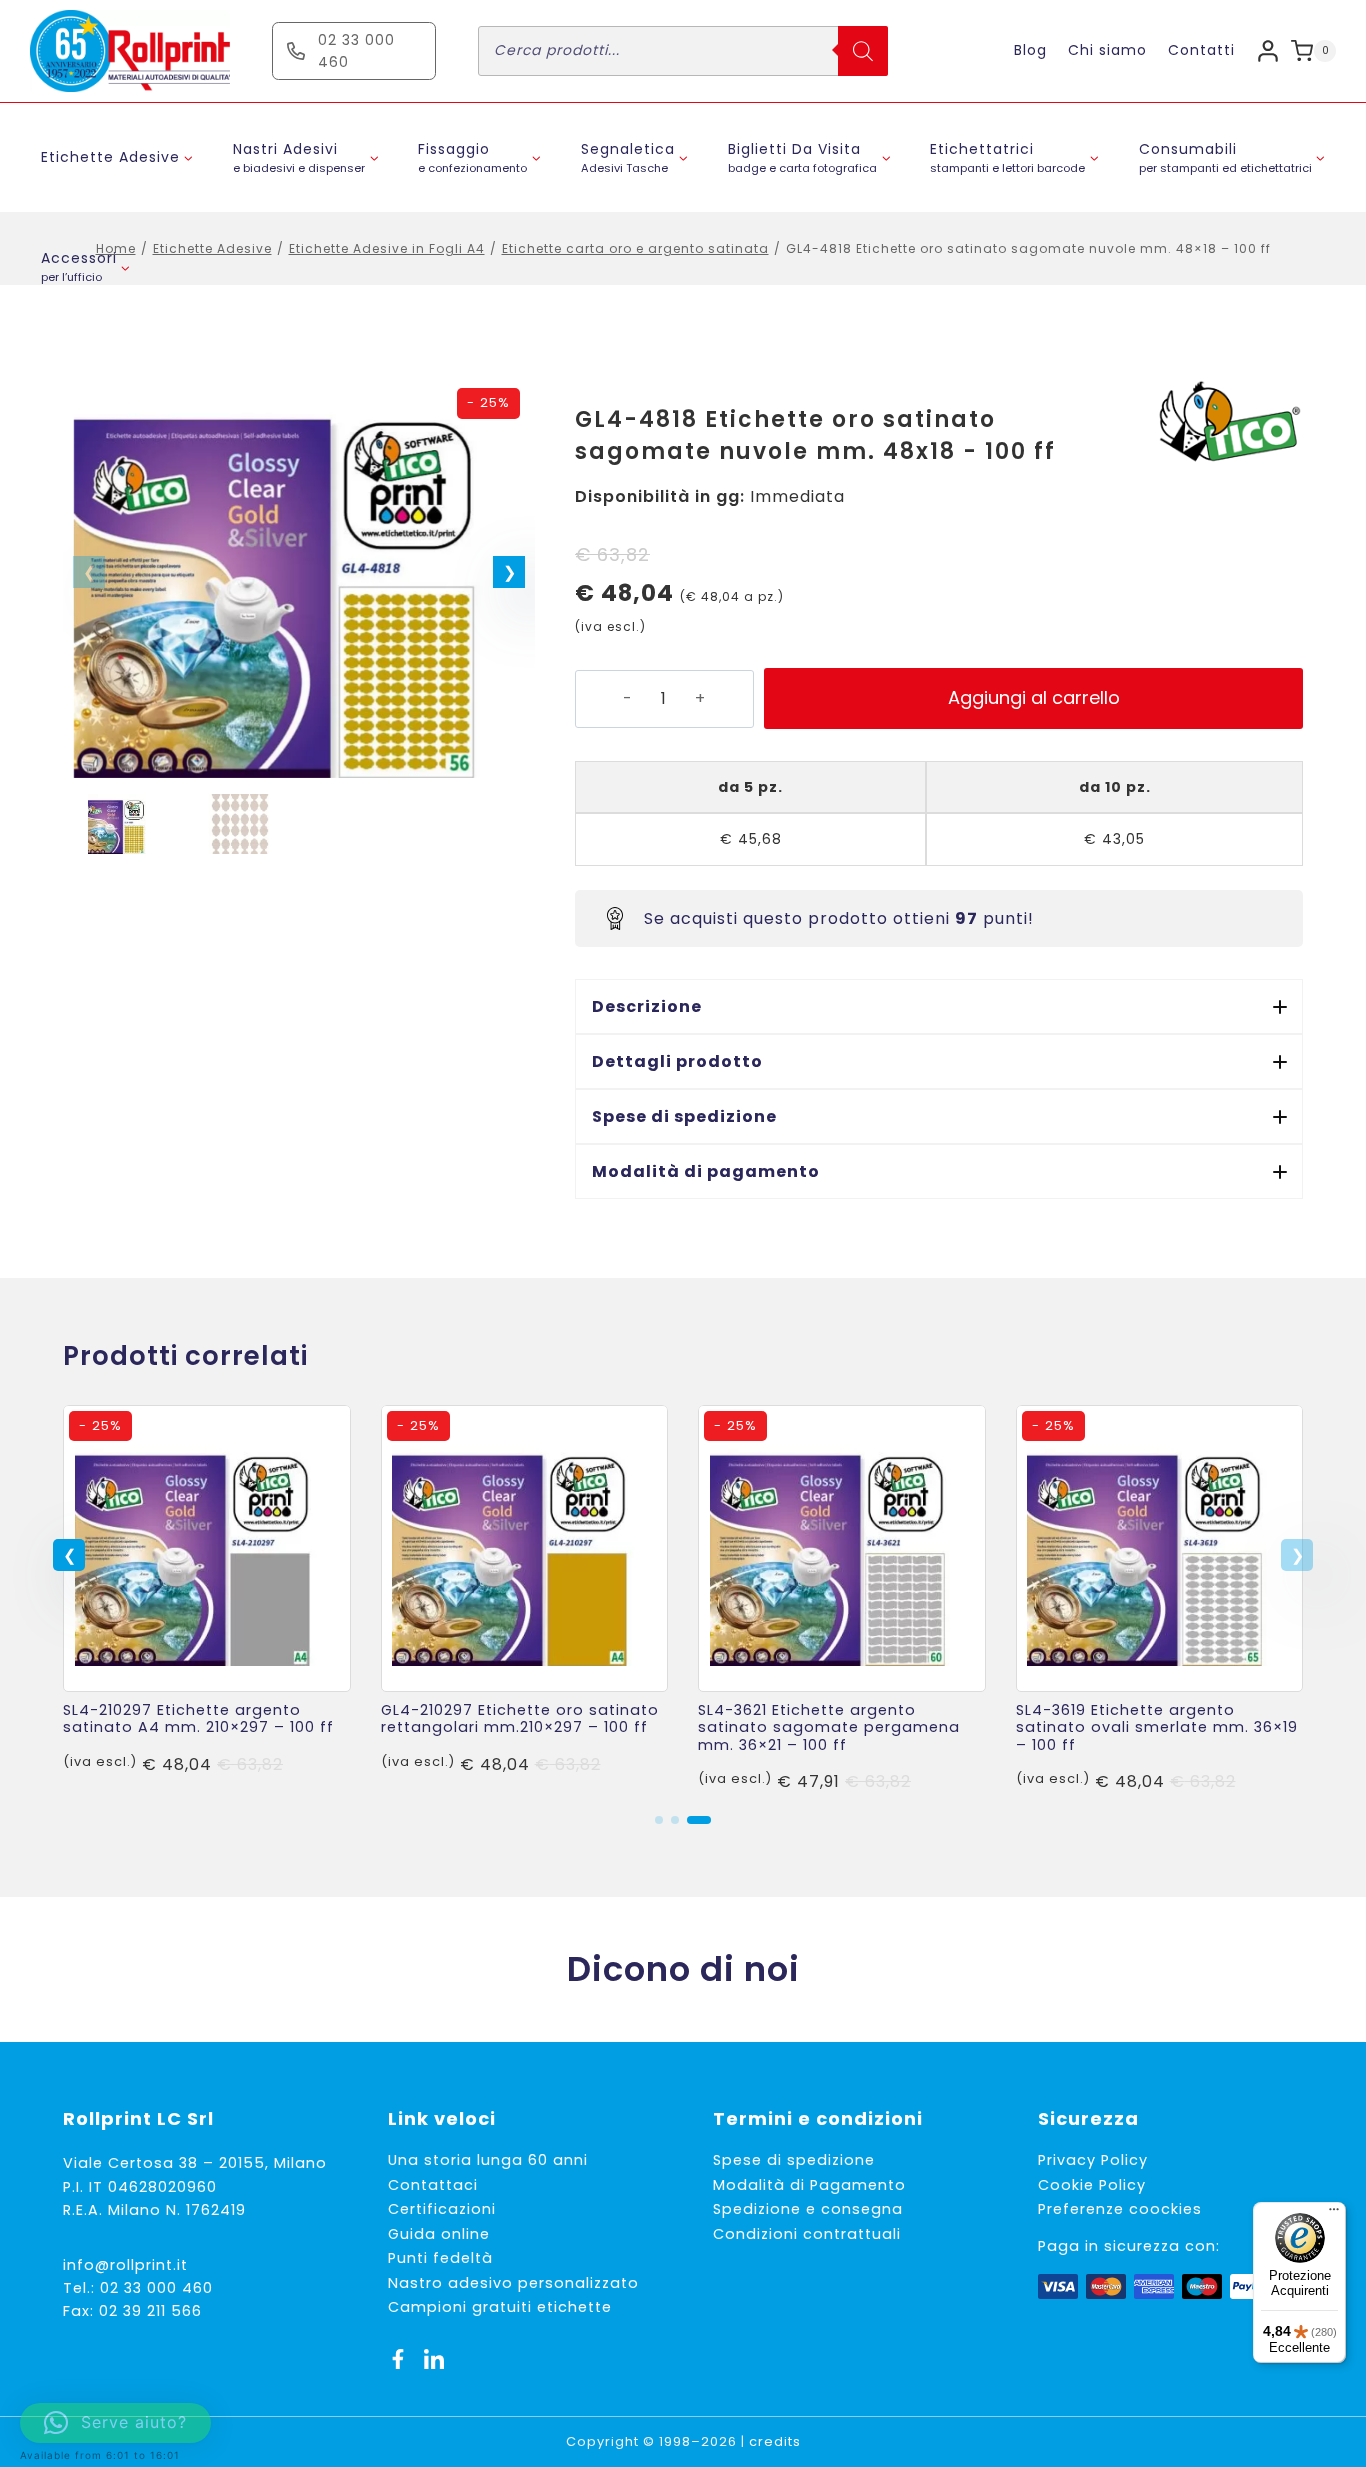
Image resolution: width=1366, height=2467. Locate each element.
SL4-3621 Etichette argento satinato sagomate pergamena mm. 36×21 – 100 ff (829, 1727)
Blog (1030, 50)
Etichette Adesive (212, 248)
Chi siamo (1107, 50)
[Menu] (1334, 2214)
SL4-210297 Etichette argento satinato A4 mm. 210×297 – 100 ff (198, 1718)
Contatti (1201, 50)
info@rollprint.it (125, 2265)
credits (775, 2441)
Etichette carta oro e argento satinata (635, 248)
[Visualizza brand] (1228, 423)
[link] (207, 1600)
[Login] (1268, 50)
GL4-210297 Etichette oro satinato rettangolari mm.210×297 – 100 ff (520, 1718)
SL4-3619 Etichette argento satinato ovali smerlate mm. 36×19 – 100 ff (1157, 1727)
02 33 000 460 (156, 2288)
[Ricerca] (863, 51)
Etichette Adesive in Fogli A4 (387, 248)
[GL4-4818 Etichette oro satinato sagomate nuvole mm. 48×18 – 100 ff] (299, 578)
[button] (509, 572)
